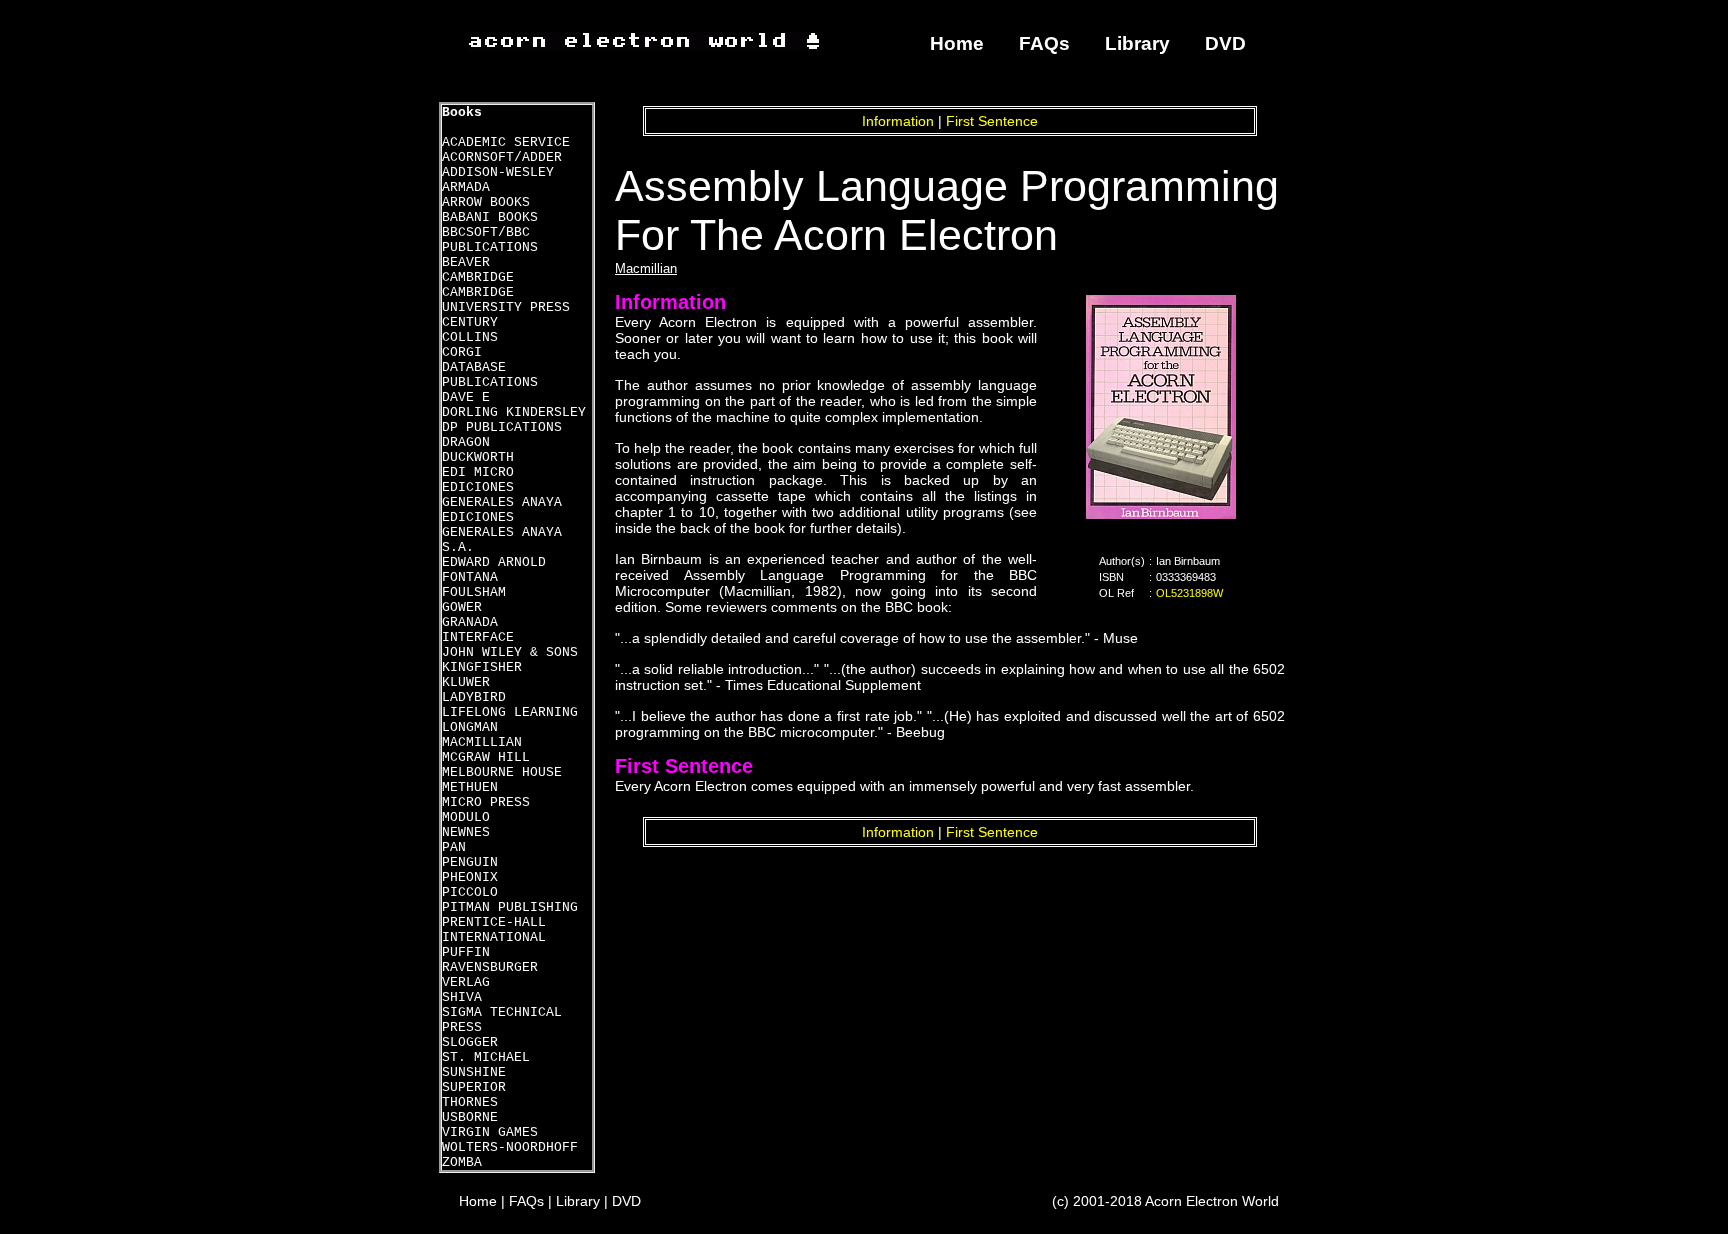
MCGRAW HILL (486, 757)
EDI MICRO (478, 472)
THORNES (470, 1102)
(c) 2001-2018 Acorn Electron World (1165, 1201)
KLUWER (466, 682)
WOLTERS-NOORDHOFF (510, 1147)
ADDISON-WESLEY (498, 172)
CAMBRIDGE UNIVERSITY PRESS (506, 300)
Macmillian (646, 268)
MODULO (466, 817)
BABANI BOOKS (490, 217)
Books (462, 112)
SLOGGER (470, 1042)
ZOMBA (462, 1162)
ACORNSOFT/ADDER (502, 157)
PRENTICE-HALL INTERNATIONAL (494, 930)
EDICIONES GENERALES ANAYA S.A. (502, 532)
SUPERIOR (474, 1087)
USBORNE (470, 1117)
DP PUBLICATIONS (502, 427)
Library (1137, 43)
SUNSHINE (474, 1072)
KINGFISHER (482, 667)
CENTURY (470, 322)
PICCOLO (470, 892)
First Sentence (992, 121)
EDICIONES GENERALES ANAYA (502, 495)
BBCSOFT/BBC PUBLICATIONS (490, 240)
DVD (1225, 43)
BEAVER (466, 262)
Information (898, 121)
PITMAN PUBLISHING (510, 907)
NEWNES (466, 832)
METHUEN (470, 787)
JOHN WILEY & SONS (510, 652)
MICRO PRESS (486, 802)
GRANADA (470, 622)
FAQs (1044, 43)
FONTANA (470, 577)
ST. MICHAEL (486, 1057)
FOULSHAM (474, 592)
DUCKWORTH (478, 457)
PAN (454, 847)
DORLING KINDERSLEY (514, 412)
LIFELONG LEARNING (510, 712)
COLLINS (470, 337)
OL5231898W (1189, 593)
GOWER (462, 607)
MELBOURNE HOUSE (502, 772)
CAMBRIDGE (478, 277)
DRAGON (466, 442)
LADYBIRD (474, 697)
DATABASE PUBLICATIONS (490, 375)
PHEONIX (470, 877)
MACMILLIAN (482, 742)
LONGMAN (470, 727)
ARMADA (466, 187)
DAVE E (466, 397)
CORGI (462, 352)
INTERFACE (478, 637)
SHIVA (462, 997)
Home (957, 43)
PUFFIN (466, 952)
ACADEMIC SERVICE (506, 142)
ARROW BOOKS (486, 202)
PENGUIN (470, 862)
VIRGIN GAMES (490, 1132)
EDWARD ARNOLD (494, 562)
